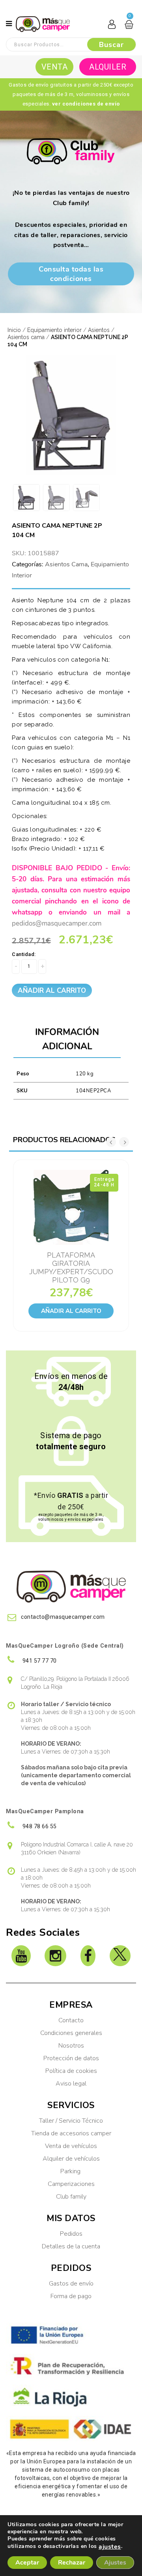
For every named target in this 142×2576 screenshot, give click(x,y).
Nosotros (71, 2046)
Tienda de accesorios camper (71, 2133)
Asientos (99, 330)
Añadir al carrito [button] (71, 1311)
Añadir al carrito (52, 991)
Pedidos (71, 2234)
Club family (71, 2197)
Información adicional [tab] (67, 1039)
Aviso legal (71, 2084)
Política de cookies (71, 2071)
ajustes (110, 2547)
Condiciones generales (71, 2033)
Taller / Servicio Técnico (71, 2121)
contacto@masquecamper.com (63, 1617)
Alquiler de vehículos (71, 2159)
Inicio (14, 330)
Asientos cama (26, 337)
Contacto (71, 2020)
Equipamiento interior (54, 330)
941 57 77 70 (39, 1661)
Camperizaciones (71, 2184)
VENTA (55, 67)
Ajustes (115, 2563)
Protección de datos (71, 2058)
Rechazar (72, 2563)
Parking (71, 2171)
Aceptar (27, 2563)
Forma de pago (71, 2296)
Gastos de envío (71, 2284)
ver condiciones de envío (86, 104)
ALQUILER (108, 67)
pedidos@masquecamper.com (57, 923)
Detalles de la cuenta (71, 2246)
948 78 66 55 (39, 1826)
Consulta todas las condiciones (71, 274)
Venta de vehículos (71, 2146)
